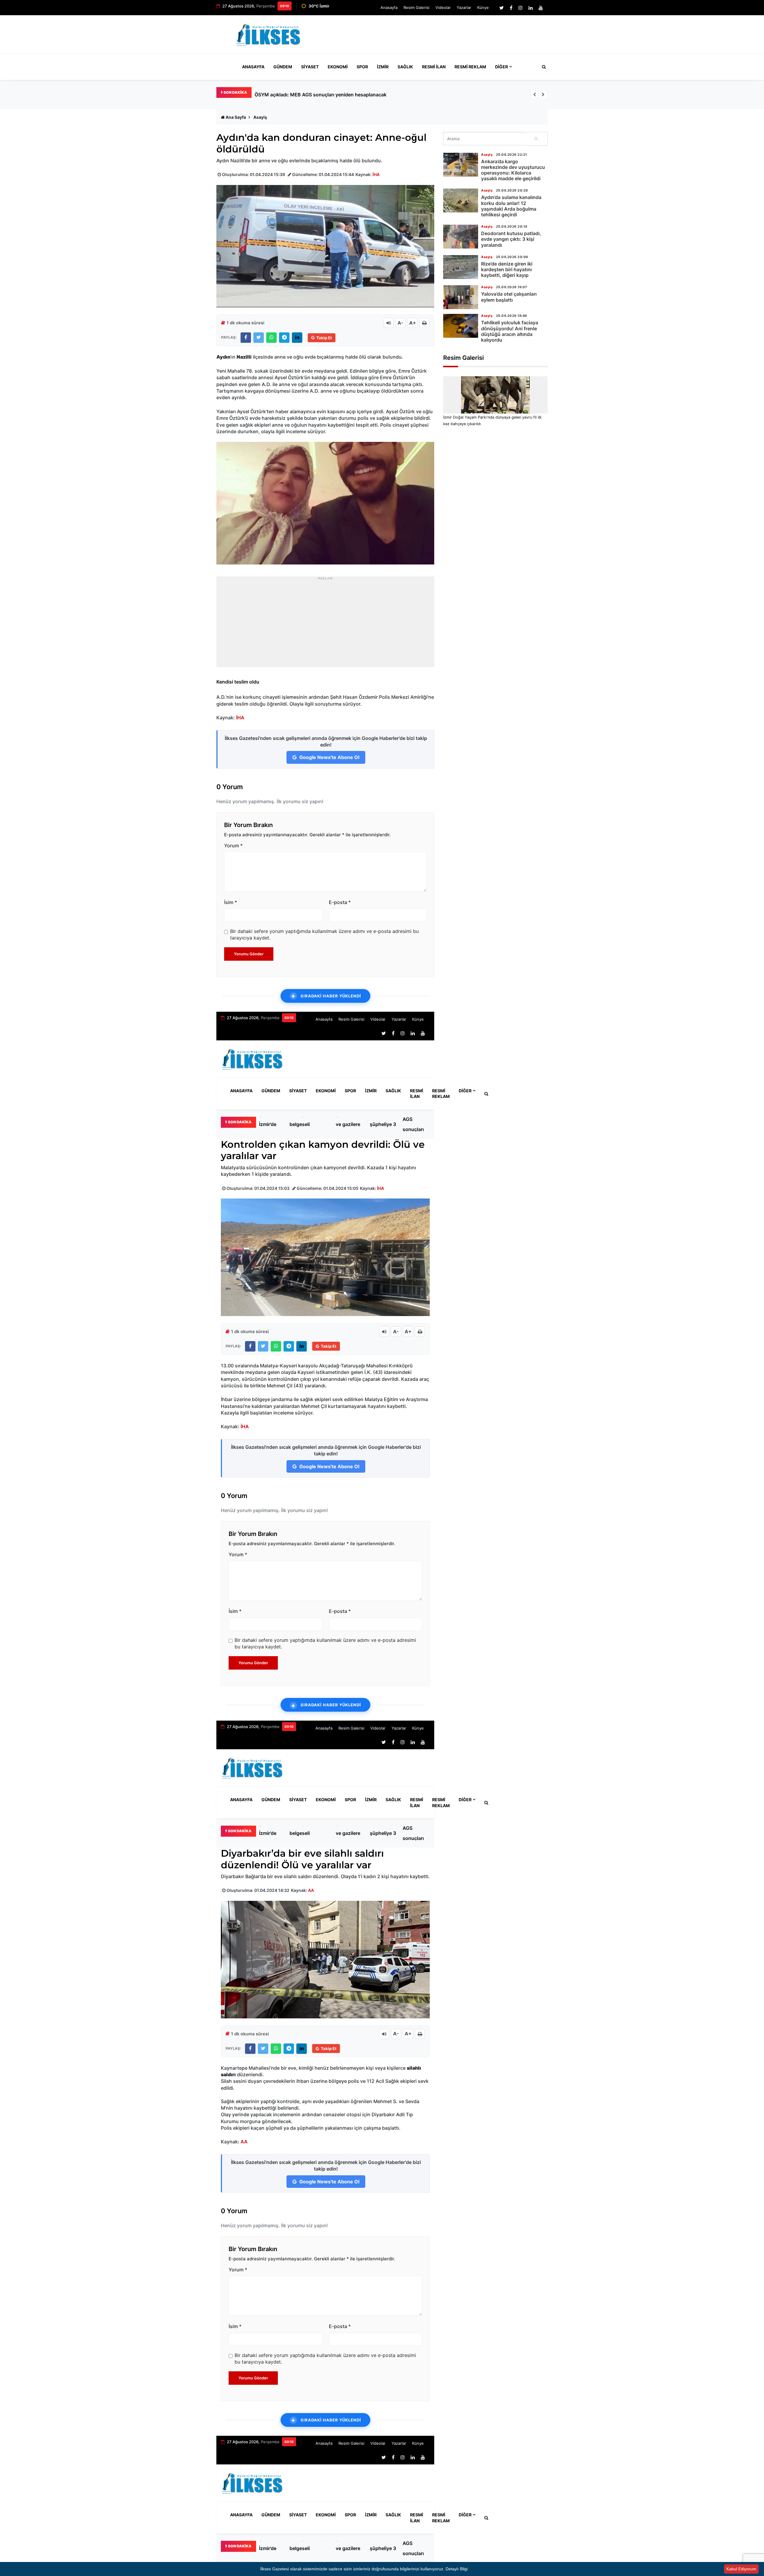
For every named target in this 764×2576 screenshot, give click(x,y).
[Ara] (536, 139)
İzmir (383, 67)
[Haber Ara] (543, 67)
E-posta (340, 902)
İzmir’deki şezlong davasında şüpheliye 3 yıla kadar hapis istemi (383, 1124)
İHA (376, 174)
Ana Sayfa (236, 117)
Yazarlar (464, 7)
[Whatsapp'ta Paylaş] (271, 338)
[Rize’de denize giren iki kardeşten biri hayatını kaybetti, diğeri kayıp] (461, 267)
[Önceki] (535, 95)
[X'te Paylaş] (259, 338)
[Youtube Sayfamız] (541, 8)
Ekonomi (338, 67)
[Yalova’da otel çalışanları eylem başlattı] (461, 297)
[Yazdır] (424, 323)
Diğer (502, 67)
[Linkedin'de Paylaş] (297, 338)
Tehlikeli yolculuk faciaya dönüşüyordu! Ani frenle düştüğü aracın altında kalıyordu (510, 331)
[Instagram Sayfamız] (520, 8)
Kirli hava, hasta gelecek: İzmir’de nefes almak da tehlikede (321, 95)
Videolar (443, 7)
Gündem (283, 67)
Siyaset (310, 67)
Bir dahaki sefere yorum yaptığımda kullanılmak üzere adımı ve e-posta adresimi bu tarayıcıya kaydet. (324, 934)
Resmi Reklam (470, 67)
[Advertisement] (439, 37)
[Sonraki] (543, 95)
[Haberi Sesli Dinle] (389, 323)
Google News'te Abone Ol (329, 757)
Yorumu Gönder (249, 954)
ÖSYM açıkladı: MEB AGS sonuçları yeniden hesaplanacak (418, 1124)
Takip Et (324, 338)
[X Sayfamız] (502, 8)
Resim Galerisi (416, 7)
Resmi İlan (434, 67)
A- (401, 323)
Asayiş (260, 117)
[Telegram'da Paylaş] (284, 338)
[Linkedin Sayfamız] (531, 8)
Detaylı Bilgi (457, 2569)
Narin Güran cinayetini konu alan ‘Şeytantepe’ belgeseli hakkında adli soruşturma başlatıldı (309, 1124)
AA (311, 1890)
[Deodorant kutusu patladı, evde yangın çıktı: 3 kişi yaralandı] (461, 237)
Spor (362, 67)
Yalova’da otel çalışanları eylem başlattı (509, 297)
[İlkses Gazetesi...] (269, 34)
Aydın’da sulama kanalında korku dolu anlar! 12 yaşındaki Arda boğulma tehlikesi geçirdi (511, 206)
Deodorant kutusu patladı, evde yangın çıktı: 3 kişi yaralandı (511, 239)
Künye (483, 7)
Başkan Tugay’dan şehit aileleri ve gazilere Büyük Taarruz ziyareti (349, 1124)
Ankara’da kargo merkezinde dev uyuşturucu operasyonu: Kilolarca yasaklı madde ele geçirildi (513, 170)
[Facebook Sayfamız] (511, 8)
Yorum (233, 846)
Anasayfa (389, 7)
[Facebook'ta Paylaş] (246, 338)
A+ (413, 323)
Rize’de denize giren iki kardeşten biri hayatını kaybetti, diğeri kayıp (507, 269)
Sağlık (405, 67)
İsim (231, 902)
